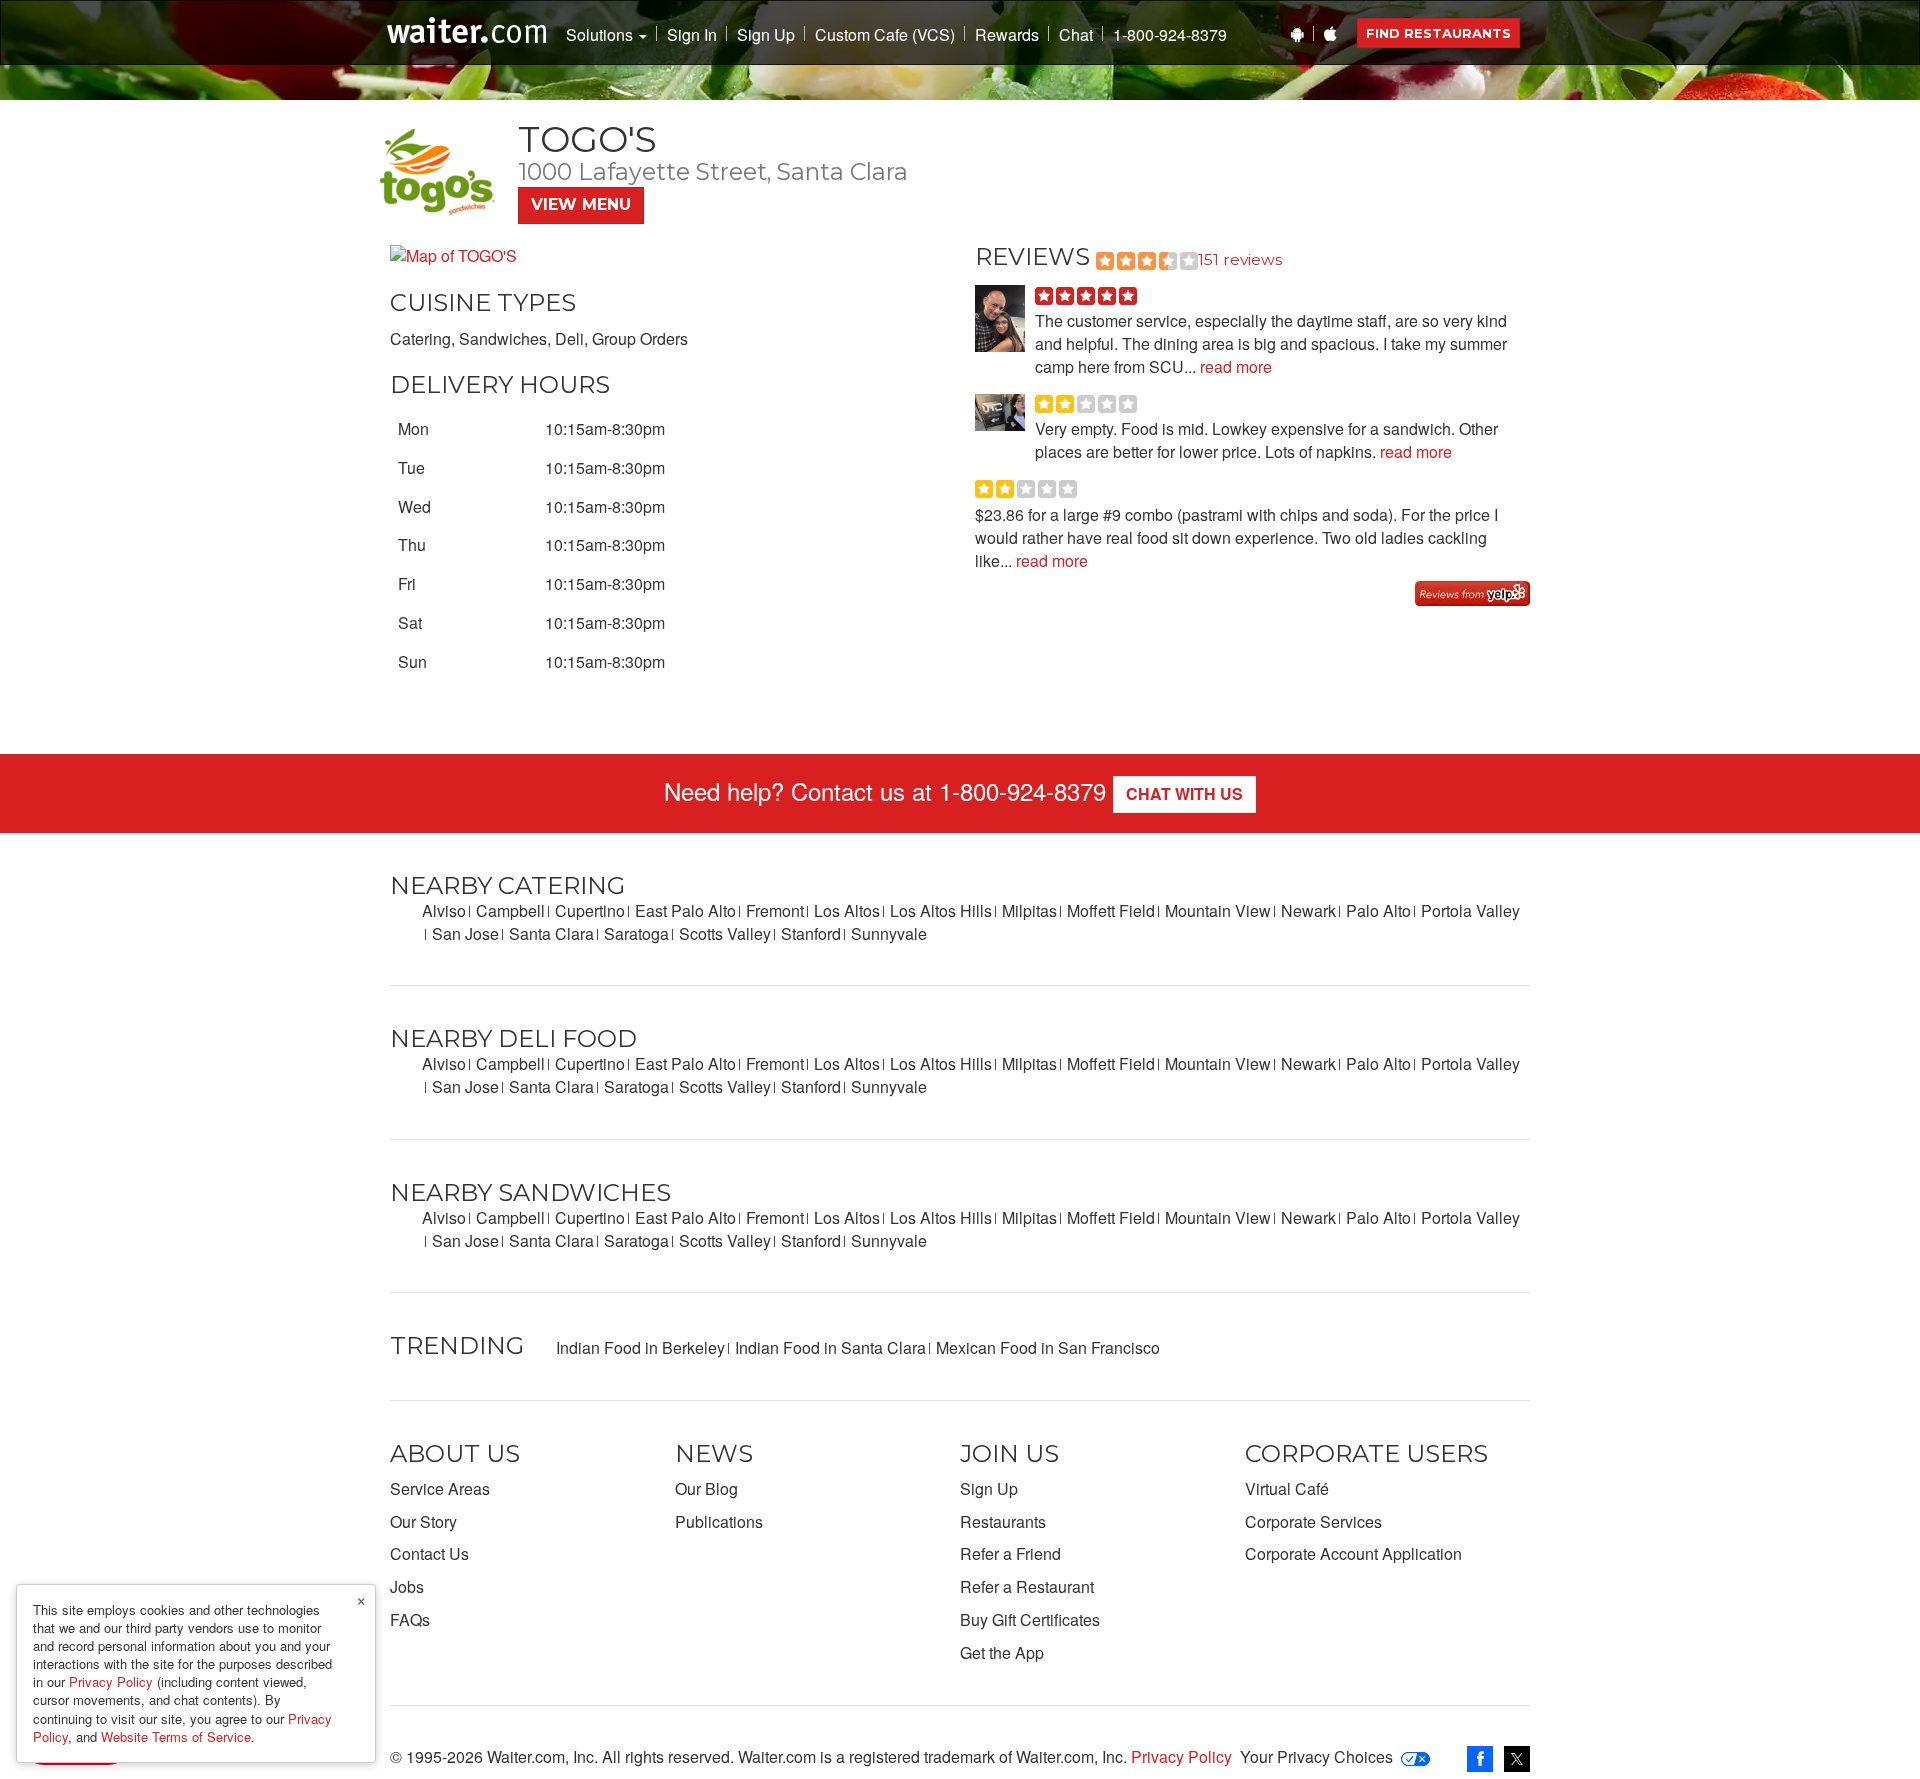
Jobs (407, 1586)
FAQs (410, 1619)
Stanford (811, 933)
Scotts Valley (725, 933)
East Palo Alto (685, 910)
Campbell (510, 910)
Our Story (423, 1521)
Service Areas (440, 1488)
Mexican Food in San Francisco (1048, 1347)
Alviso (444, 910)
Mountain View (1218, 910)
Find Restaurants (1438, 33)
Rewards (1007, 35)
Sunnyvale (889, 933)
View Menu (581, 204)
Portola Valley (1470, 910)
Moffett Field (1111, 910)
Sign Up (766, 35)
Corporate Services (1313, 1521)
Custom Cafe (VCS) (885, 35)
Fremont (775, 910)
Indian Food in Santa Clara (830, 1347)
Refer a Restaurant (1027, 1586)
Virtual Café (1287, 1488)
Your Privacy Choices (1316, 1756)
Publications (719, 1521)
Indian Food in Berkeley (640, 1347)
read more (1234, 366)
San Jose (465, 933)
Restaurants (1003, 1521)
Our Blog (706, 1488)
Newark (1308, 910)
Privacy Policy (1181, 1756)
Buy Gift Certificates (1030, 1619)
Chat (1076, 35)
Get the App (1002, 1652)
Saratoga (636, 933)
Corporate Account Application (1353, 1553)
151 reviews (1240, 259)
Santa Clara (551, 933)
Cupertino (590, 910)
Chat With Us (1184, 793)
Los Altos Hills (941, 910)
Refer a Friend (1010, 1553)
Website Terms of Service (176, 1736)
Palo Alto (1378, 910)
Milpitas (1029, 910)
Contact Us (429, 1553)
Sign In (692, 35)
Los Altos (847, 910)
